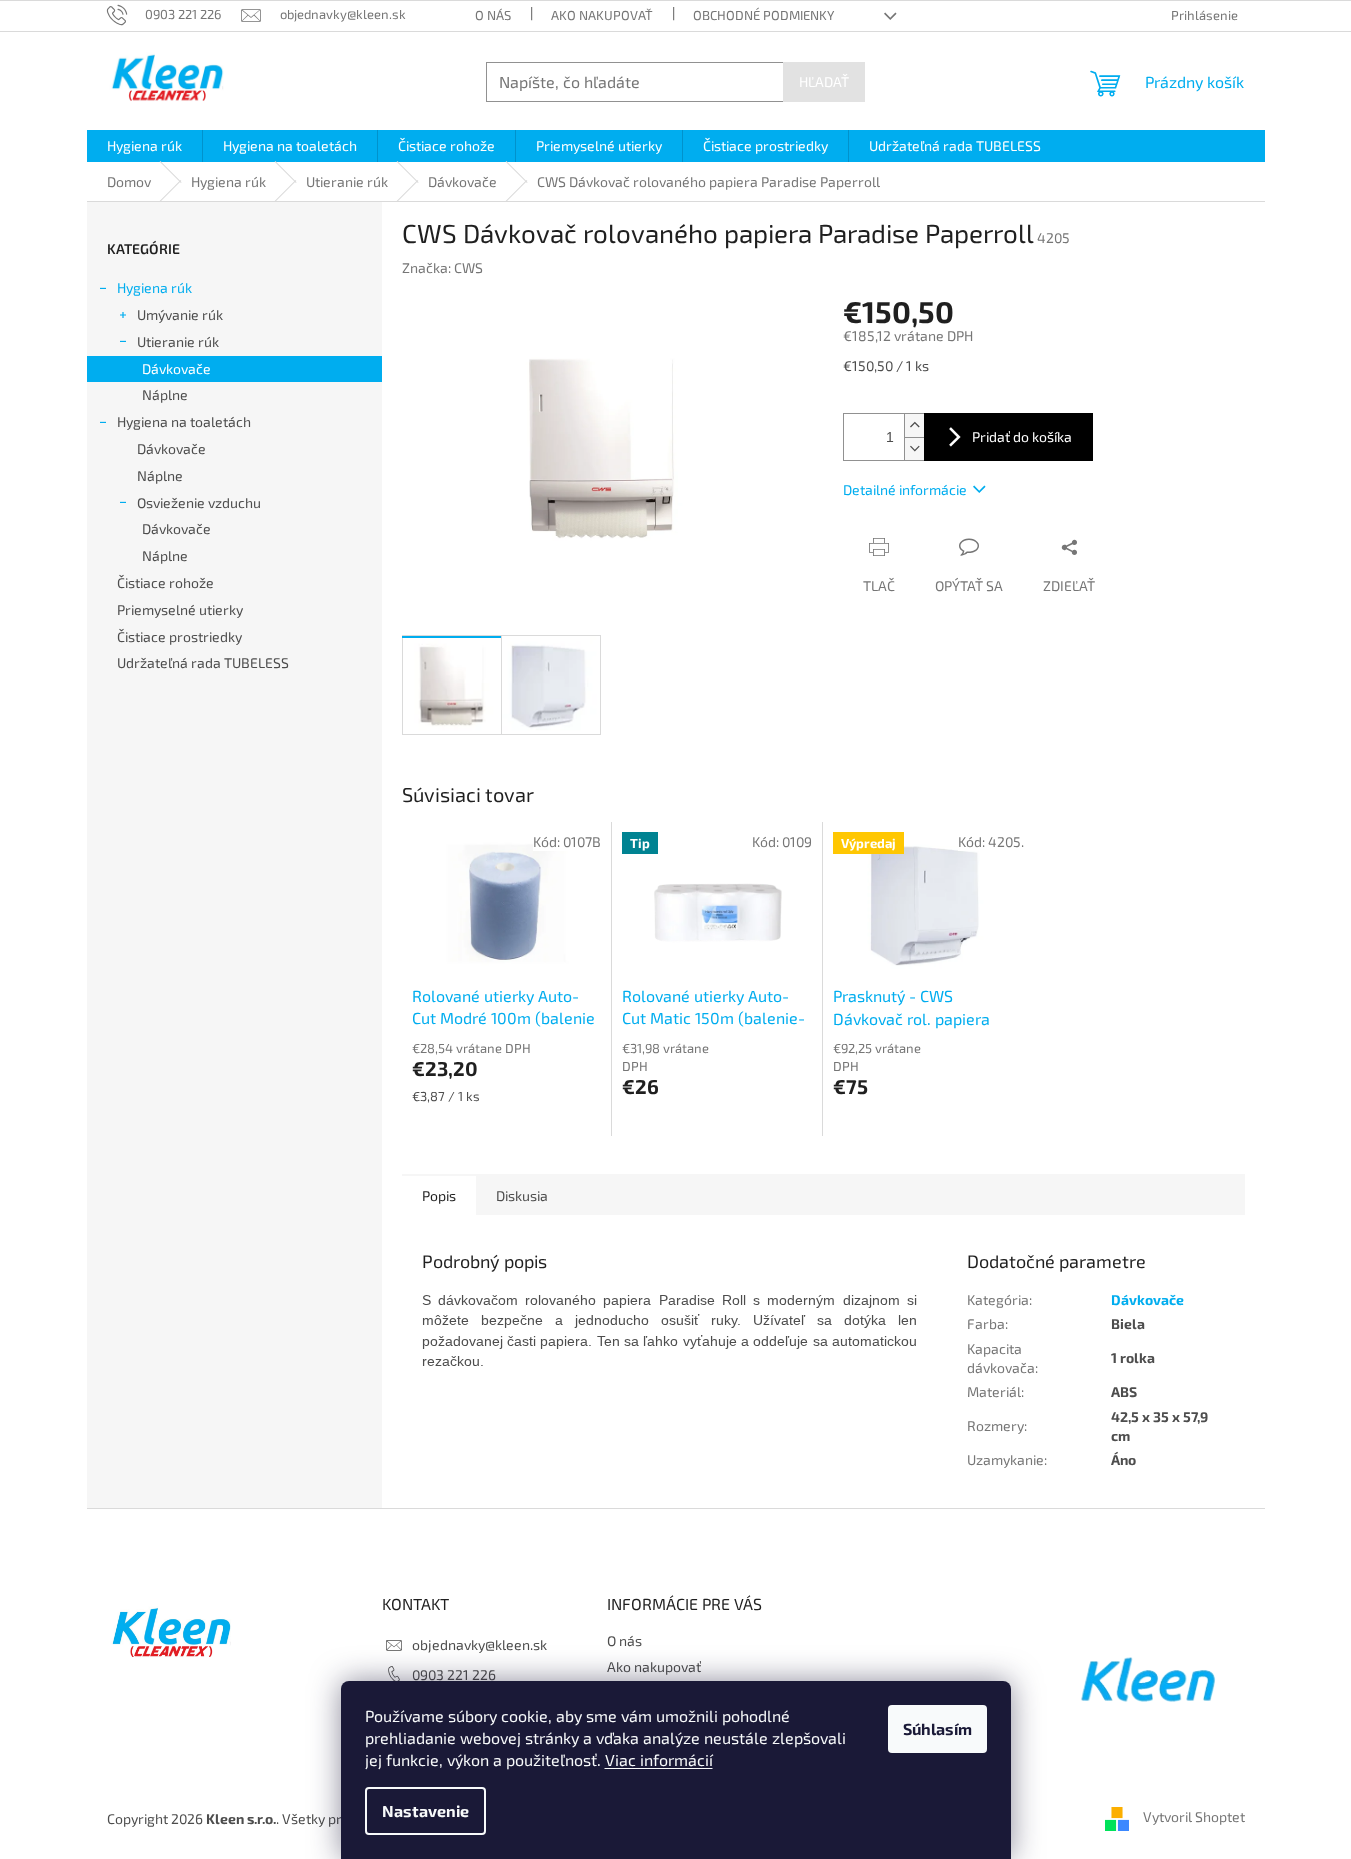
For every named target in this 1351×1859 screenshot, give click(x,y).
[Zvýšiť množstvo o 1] (914, 425)
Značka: (442, 267)
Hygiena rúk (154, 287)
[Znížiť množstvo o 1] (914, 448)
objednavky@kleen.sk (479, 1644)
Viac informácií (659, 1759)
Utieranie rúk (178, 341)
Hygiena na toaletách (184, 421)
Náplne (165, 394)
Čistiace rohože (165, 582)
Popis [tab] (439, 1195)
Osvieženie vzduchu (199, 502)
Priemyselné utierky (180, 609)
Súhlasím (937, 1728)
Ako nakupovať (602, 15)
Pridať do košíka (1022, 436)
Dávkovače (176, 368)
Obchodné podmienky (763, 15)
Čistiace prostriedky (179, 636)
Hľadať (824, 81)
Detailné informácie (905, 489)
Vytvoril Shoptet (1194, 1816)
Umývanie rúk (180, 314)
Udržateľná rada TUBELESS (203, 662)
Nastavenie (425, 1810)
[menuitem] (144, 146)
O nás (493, 15)
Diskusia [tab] (522, 1195)
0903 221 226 (454, 1674)
